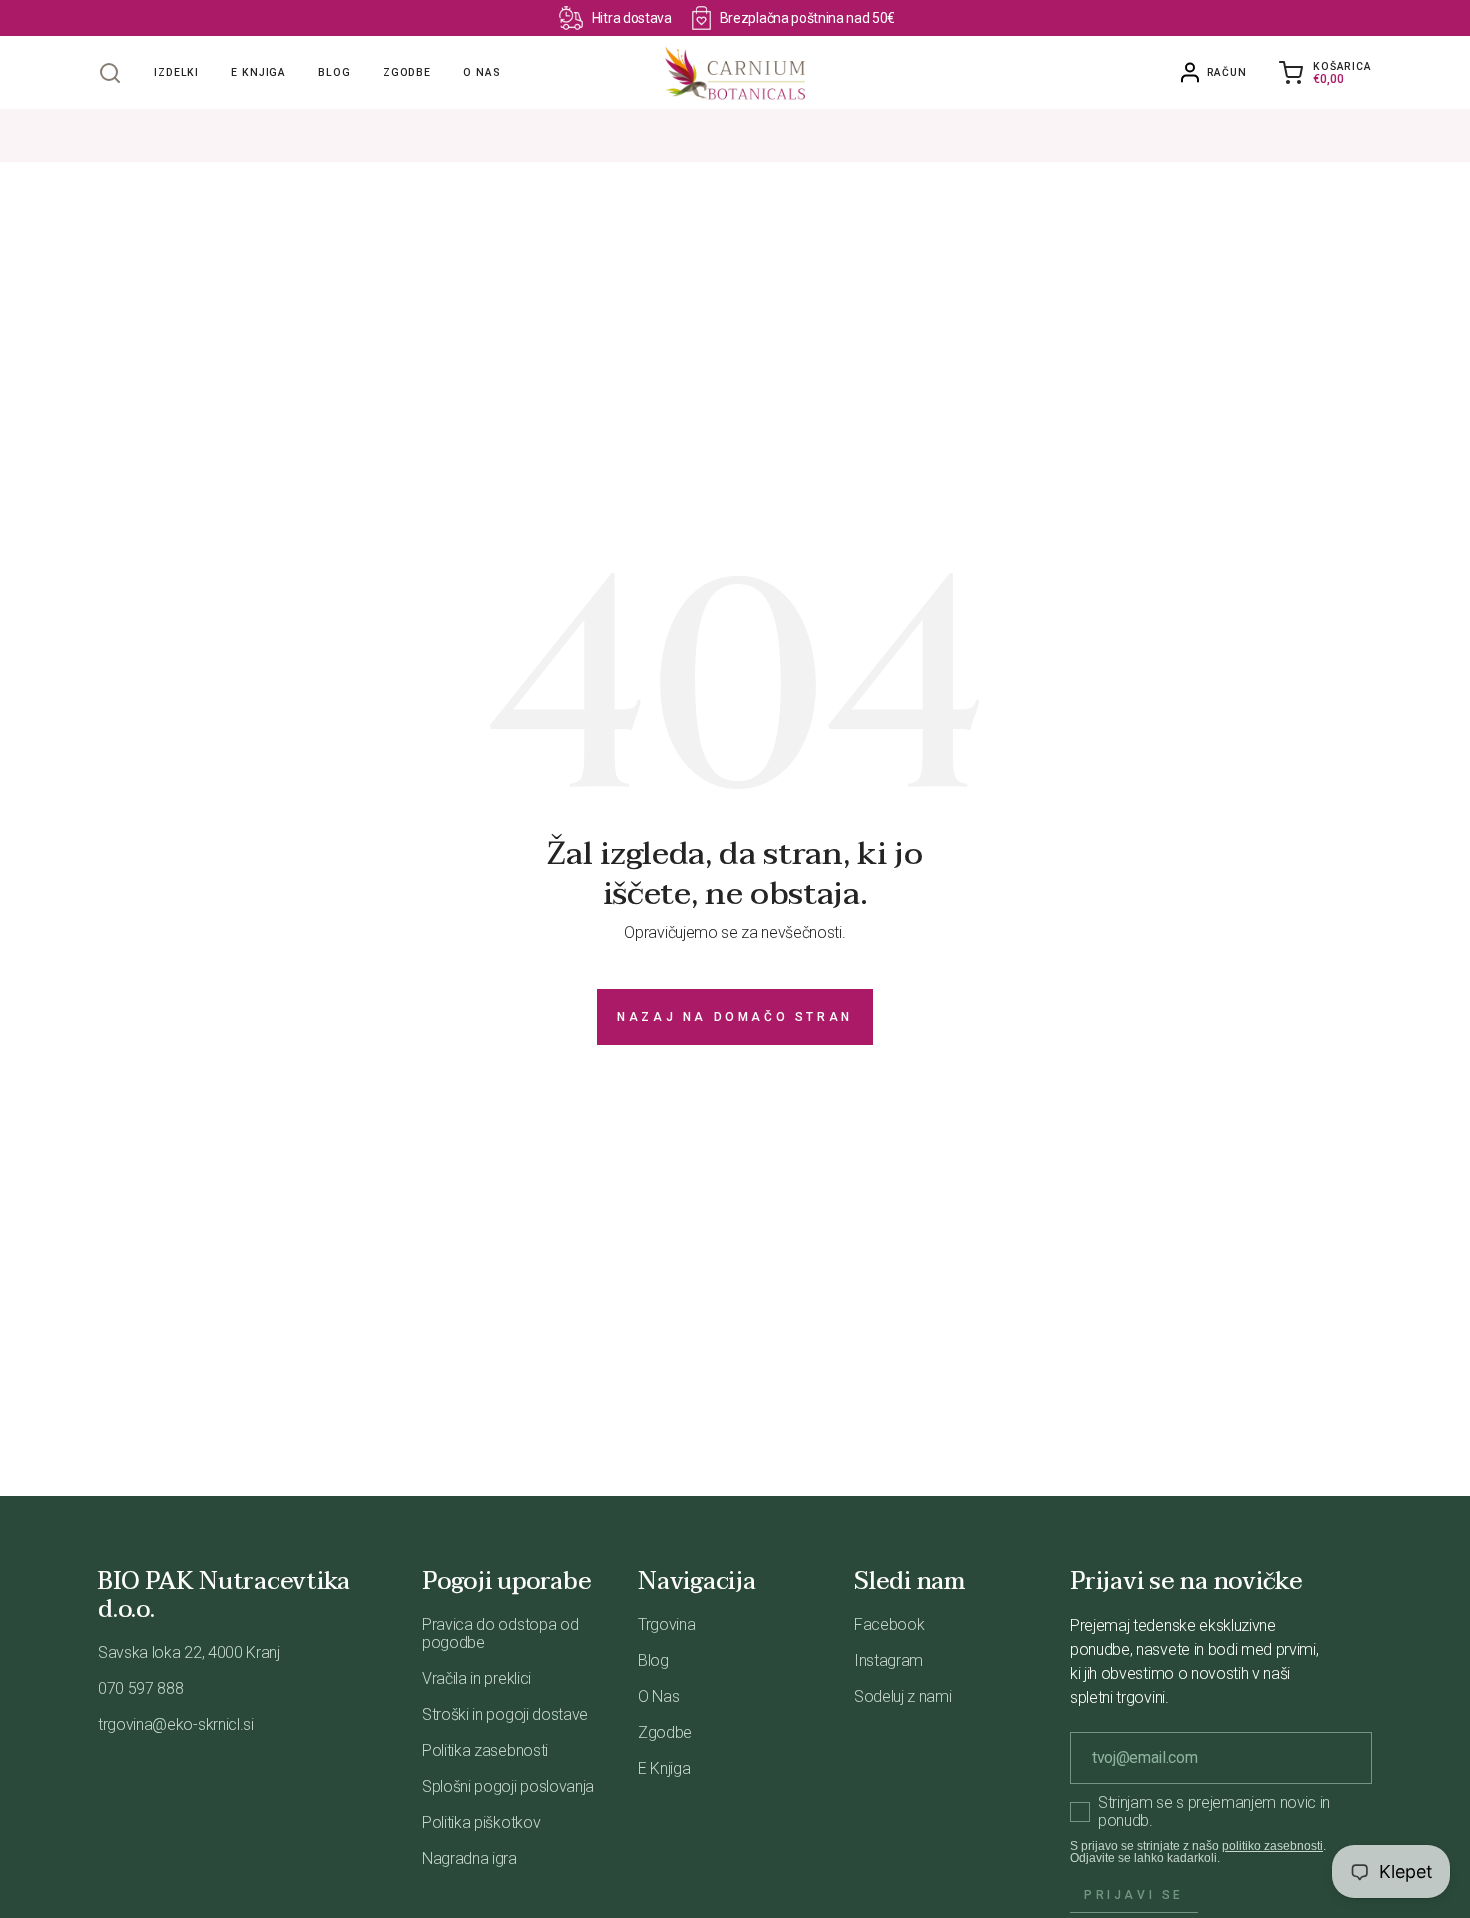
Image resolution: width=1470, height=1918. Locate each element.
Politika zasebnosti (485, 1750)
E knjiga (258, 72)
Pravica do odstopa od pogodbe (500, 1633)
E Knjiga (664, 1768)
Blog (334, 72)
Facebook (889, 1624)
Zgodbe (407, 72)
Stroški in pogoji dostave (505, 1714)
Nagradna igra (469, 1858)
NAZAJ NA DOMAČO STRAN (735, 1017)
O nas (481, 72)
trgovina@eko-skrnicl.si (176, 1724)
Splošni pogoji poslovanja (508, 1786)
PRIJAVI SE (1134, 1895)
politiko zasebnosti (1272, 1846)
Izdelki (176, 72)
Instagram (888, 1660)
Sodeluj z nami (903, 1696)
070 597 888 (140, 1688)
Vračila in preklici (476, 1678)
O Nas (658, 1696)
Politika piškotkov (481, 1822)
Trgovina (666, 1624)
